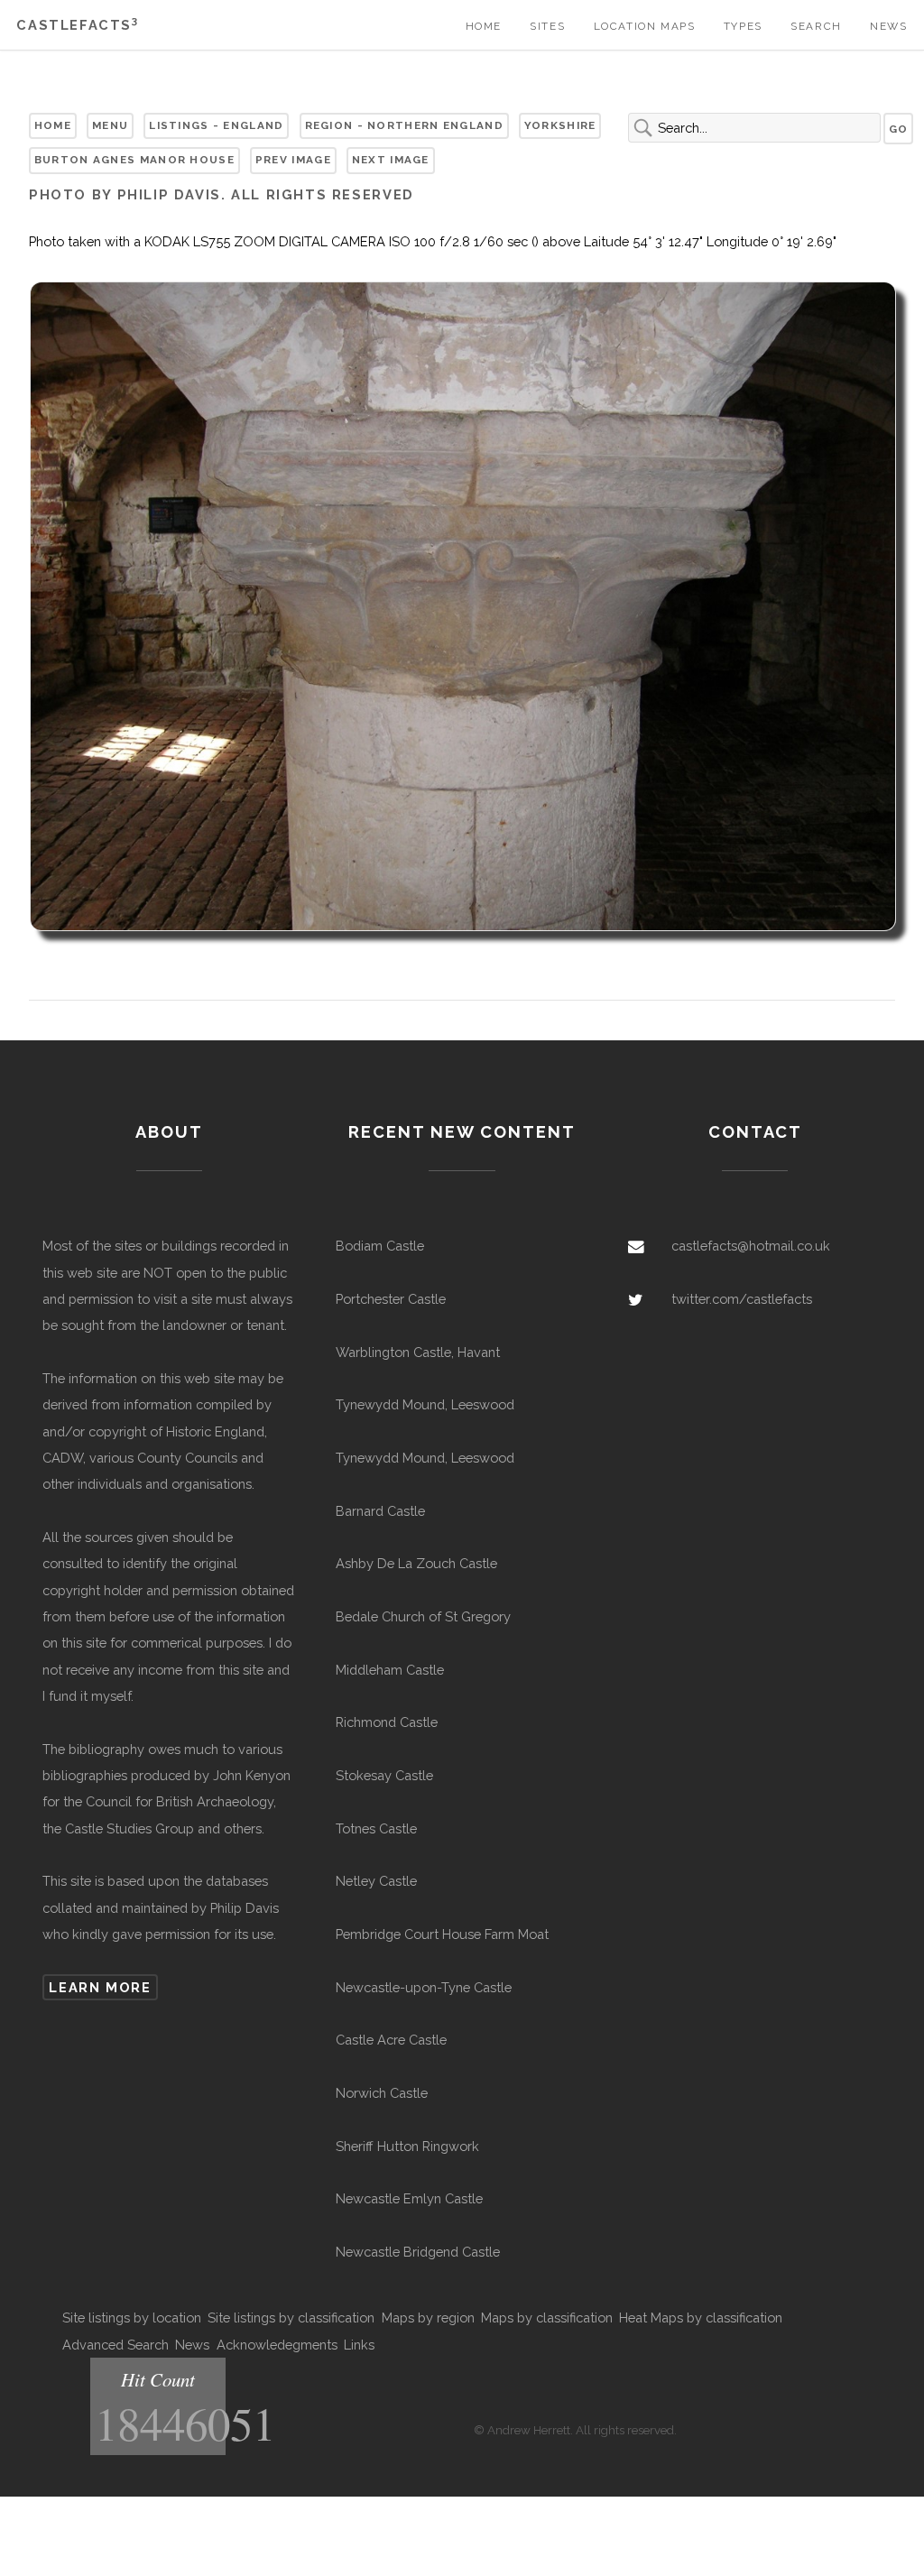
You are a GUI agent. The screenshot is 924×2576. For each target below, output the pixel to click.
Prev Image (293, 160)
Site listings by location (132, 2317)
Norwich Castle (382, 2093)
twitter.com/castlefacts (742, 1299)
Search (816, 26)
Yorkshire (560, 125)
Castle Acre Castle (391, 2040)
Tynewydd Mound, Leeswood (425, 1404)
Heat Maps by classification (701, 2317)
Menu (110, 125)
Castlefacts (77, 25)
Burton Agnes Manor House (134, 160)
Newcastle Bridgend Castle (418, 2252)
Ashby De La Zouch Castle (416, 1563)
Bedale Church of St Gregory (423, 1616)
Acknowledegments (277, 2345)
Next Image (391, 160)
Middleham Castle (390, 1670)
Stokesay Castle (384, 1775)
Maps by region (428, 2317)
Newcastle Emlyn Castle (409, 2198)
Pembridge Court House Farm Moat (442, 1934)
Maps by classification (547, 2317)
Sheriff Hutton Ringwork (407, 2146)
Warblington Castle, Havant (418, 1352)
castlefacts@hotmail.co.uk (751, 1246)
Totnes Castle (376, 1828)
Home (484, 26)
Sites (547, 26)
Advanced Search (115, 2345)
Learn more (100, 1987)
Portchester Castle (391, 1299)
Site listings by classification (291, 2317)
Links (359, 2345)
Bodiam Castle (380, 1246)
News (888, 26)
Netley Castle (376, 1881)
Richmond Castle (387, 1722)
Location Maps (645, 26)
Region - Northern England (404, 125)
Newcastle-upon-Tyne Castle (424, 1987)
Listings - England (216, 125)
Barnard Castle (380, 1511)
